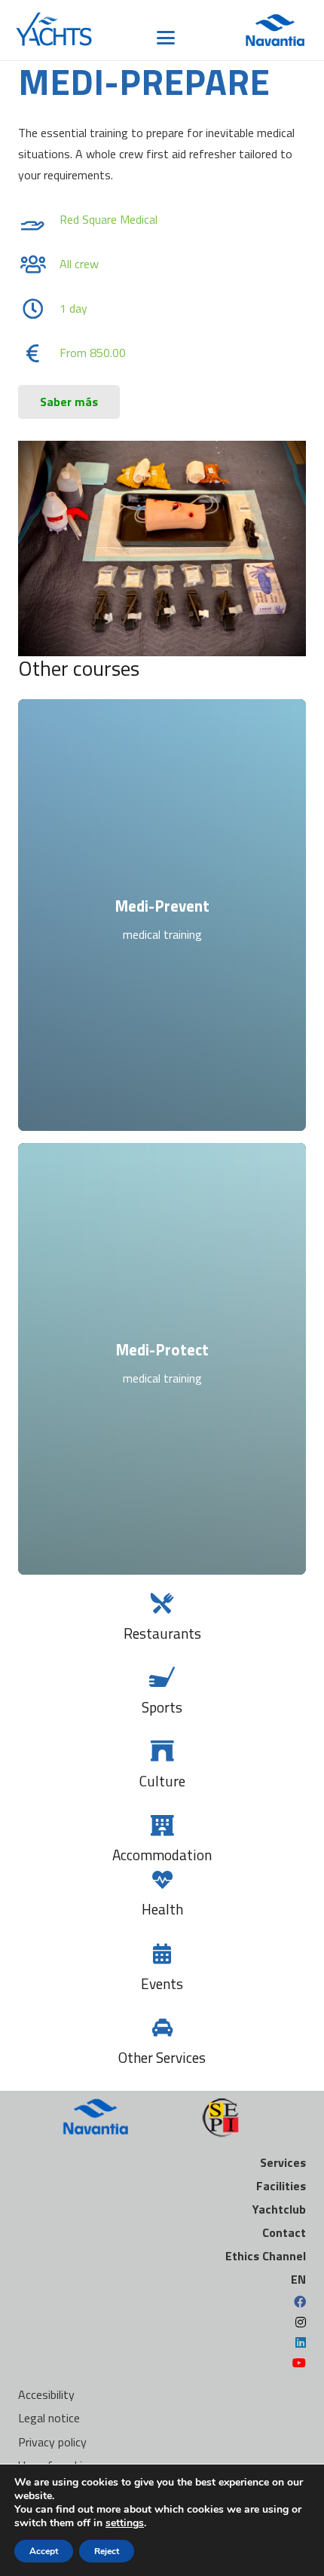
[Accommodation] (162, 1825)
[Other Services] (162, 2027)
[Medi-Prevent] (162, 915)
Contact (284, 2232)
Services (283, 2162)
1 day (73, 308)
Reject (107, 2551)
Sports (162, 1707)
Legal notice (49, 2418)
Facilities (281, 2186)
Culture (162, 1781)
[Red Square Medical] (41, 220)
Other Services (162, 2057)
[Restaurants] (162, 1603)
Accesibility (46, 2394)
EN (298, 2279)
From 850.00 (93, 353)
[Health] (162, 1879)
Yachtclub (279, 2209)
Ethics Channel (266, 2256)
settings (125, 2523)
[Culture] (162, 1751)
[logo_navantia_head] (275, 30)
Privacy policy (52, 2442)
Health (162, 1909)
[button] (167, 38)
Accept (44, 2551)
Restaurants (162, 1633)
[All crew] (41, 264)
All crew (79, 264)
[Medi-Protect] (162, 1359)
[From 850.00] (41, 353)
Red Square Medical (109, 219)
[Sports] (162, 1677)
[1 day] (41, 309)
